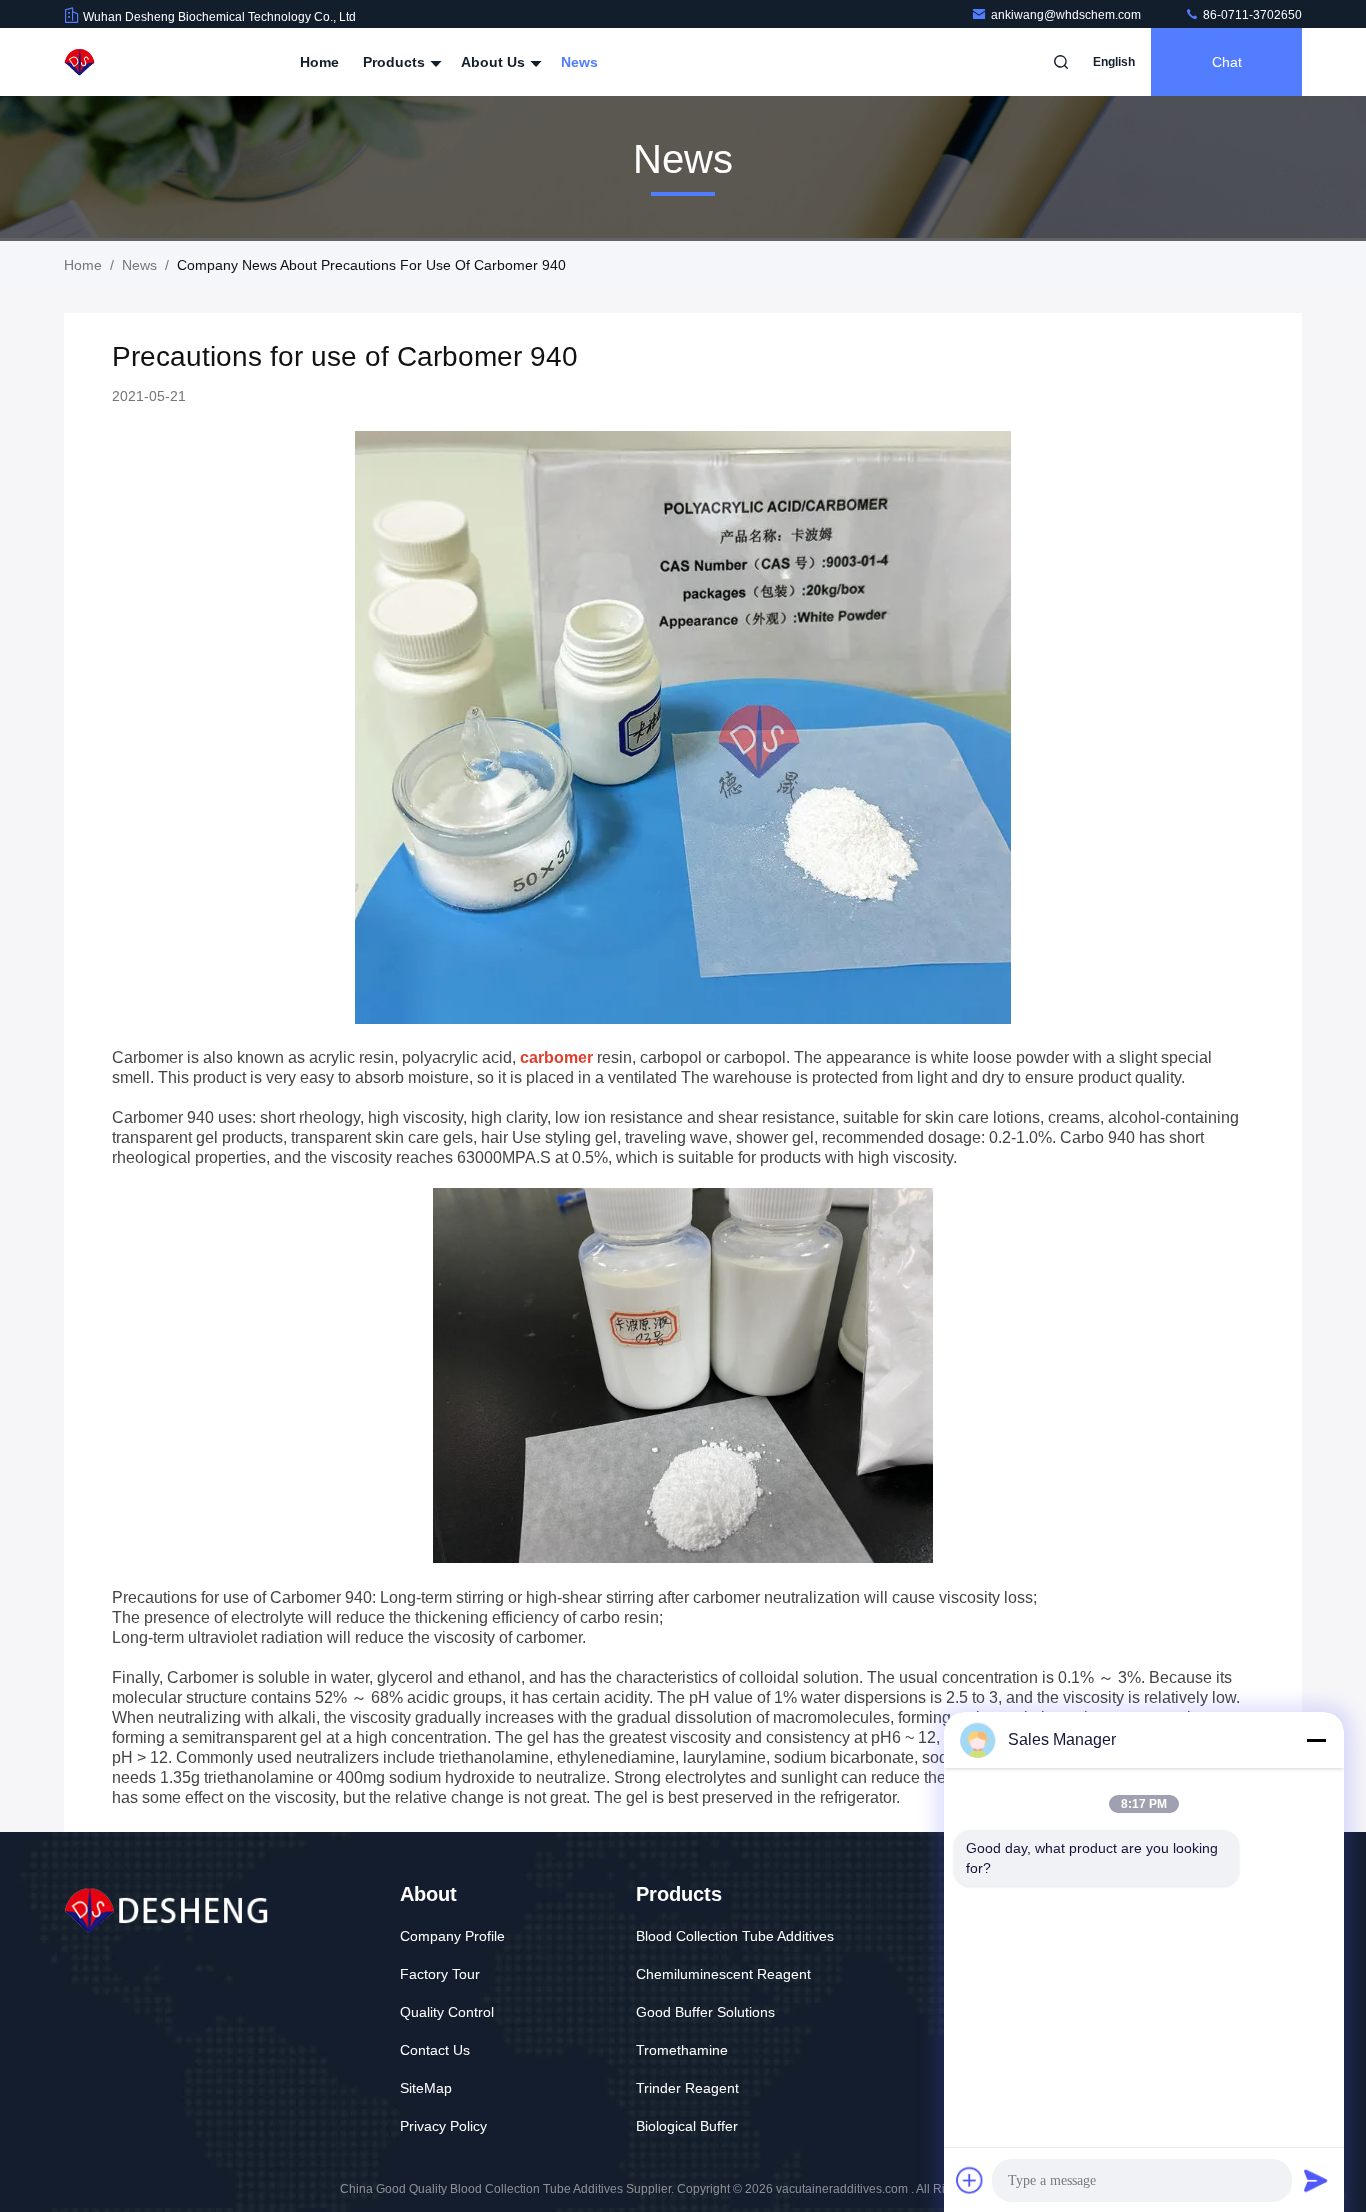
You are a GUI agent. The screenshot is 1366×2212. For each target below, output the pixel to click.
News (579, 62)
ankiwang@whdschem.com (1067, 15)
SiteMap (426, 2088)
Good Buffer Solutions (705, 2012)
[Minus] (1316, 1740)
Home (319, 62)
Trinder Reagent (687, 2088)
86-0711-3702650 (1251, 15)
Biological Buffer (687, 2126)
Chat (1227, 62)
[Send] (1316, 2180)
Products (396, 62)
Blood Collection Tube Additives (735, 1936)
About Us (495, 62)
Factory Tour (440, 1974)
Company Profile (452, 1936)
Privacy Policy (443, 2126)
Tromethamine (682, 2050)
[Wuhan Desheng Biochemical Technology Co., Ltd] (127, 62)
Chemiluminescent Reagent (723, 1974)
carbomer (556, 1057)
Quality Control (447, 2012)
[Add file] (970, 2180)
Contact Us (435, 2050)
